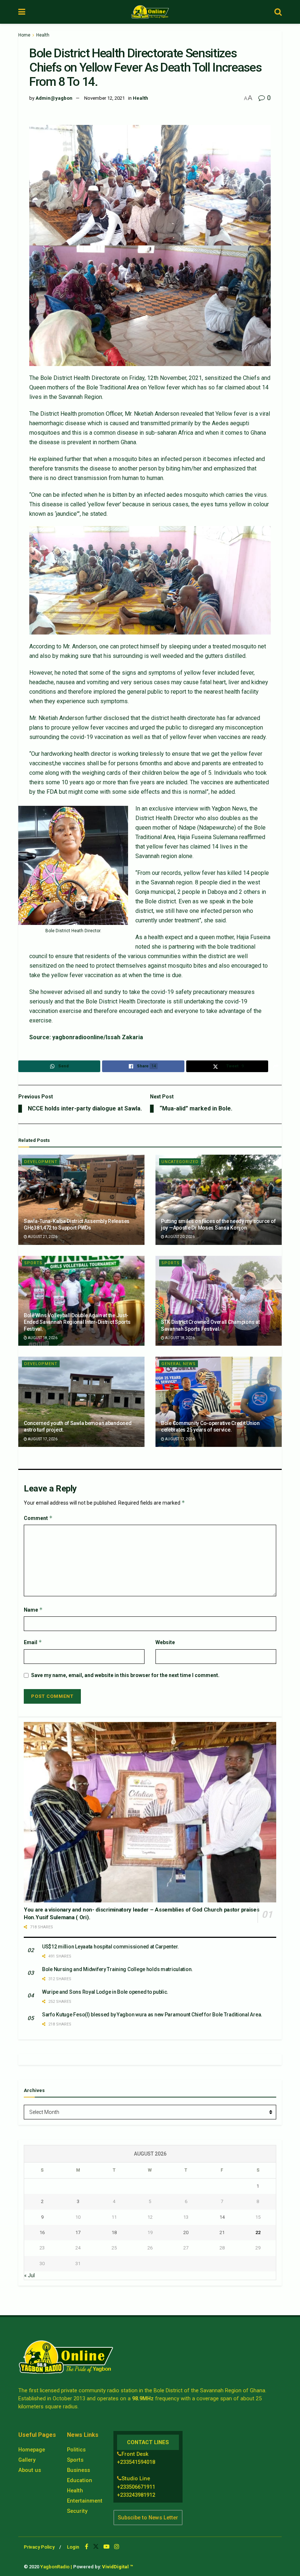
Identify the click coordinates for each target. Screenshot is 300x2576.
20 (186, 2232)
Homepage (32, 2450)
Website (165, 1642)
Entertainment (85, 2501)
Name (33, 1610)
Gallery (27, 2460)
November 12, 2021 (104, 98)
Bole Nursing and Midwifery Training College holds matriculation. (117, 1969)
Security (77, 2511)
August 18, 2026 (42, 1338)
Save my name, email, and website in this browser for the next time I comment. (125, 1675)
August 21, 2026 (42, 1237)
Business (78, 2470)
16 (42, 2232)
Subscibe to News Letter (148, 2518)
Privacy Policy (39, 2547)
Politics (76, 2450)
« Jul (29, 2275)
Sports (33, 1263)
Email (33, 1642)
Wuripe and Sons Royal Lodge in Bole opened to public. (105, 1992)
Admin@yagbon (54, 98)
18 (114, 2232)
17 (78, 2232)
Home (24, 35)
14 (222, 2217)
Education (80, 2480)
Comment (38, 1518)
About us (30, 2470)
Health (43, 35)
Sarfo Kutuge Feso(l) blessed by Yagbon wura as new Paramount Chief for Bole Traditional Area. (152, 2015)
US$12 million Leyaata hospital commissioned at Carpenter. (110, 1947)
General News (179, 1364)
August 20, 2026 (179, 1237)
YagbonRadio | (56, 2567)
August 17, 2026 (42, 1439)
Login (73, 2547)
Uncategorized (180, 1162)
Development (41, 1162)
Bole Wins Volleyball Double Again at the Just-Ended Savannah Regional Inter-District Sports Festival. (77, 1322)
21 (222, 2232)
